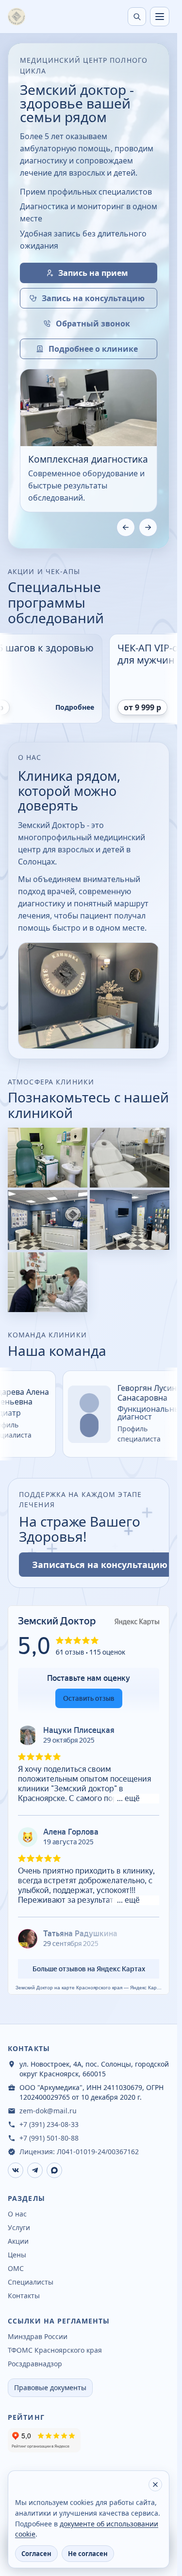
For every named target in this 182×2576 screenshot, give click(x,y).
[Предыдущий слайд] (126, 527)
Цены (17, 2255)
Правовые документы (50, 2387)
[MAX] (54, 2170)
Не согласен (88, 2554)
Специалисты (31, 2282)
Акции (18, 2241)
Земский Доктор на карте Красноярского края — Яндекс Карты (89, 1988)
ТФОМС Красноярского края (55, 2350)
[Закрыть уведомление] (155, 2485)
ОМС (16, 2268)
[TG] (35, 2170)
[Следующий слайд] (148, 527)
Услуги (19, 2227)
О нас (17, 2214)
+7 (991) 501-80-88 (49, 2138)
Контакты (24, 2296)
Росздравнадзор (35, 2364)
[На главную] (17, 17)
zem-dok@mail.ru (48, 2111)
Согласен (36, 2554)
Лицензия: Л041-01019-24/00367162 (79, 2152)
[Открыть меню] (160, 17)
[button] (48, 1158)
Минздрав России (38, 2336)
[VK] (16, 2170)
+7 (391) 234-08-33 (49, 2124)
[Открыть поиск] (137, 17)
